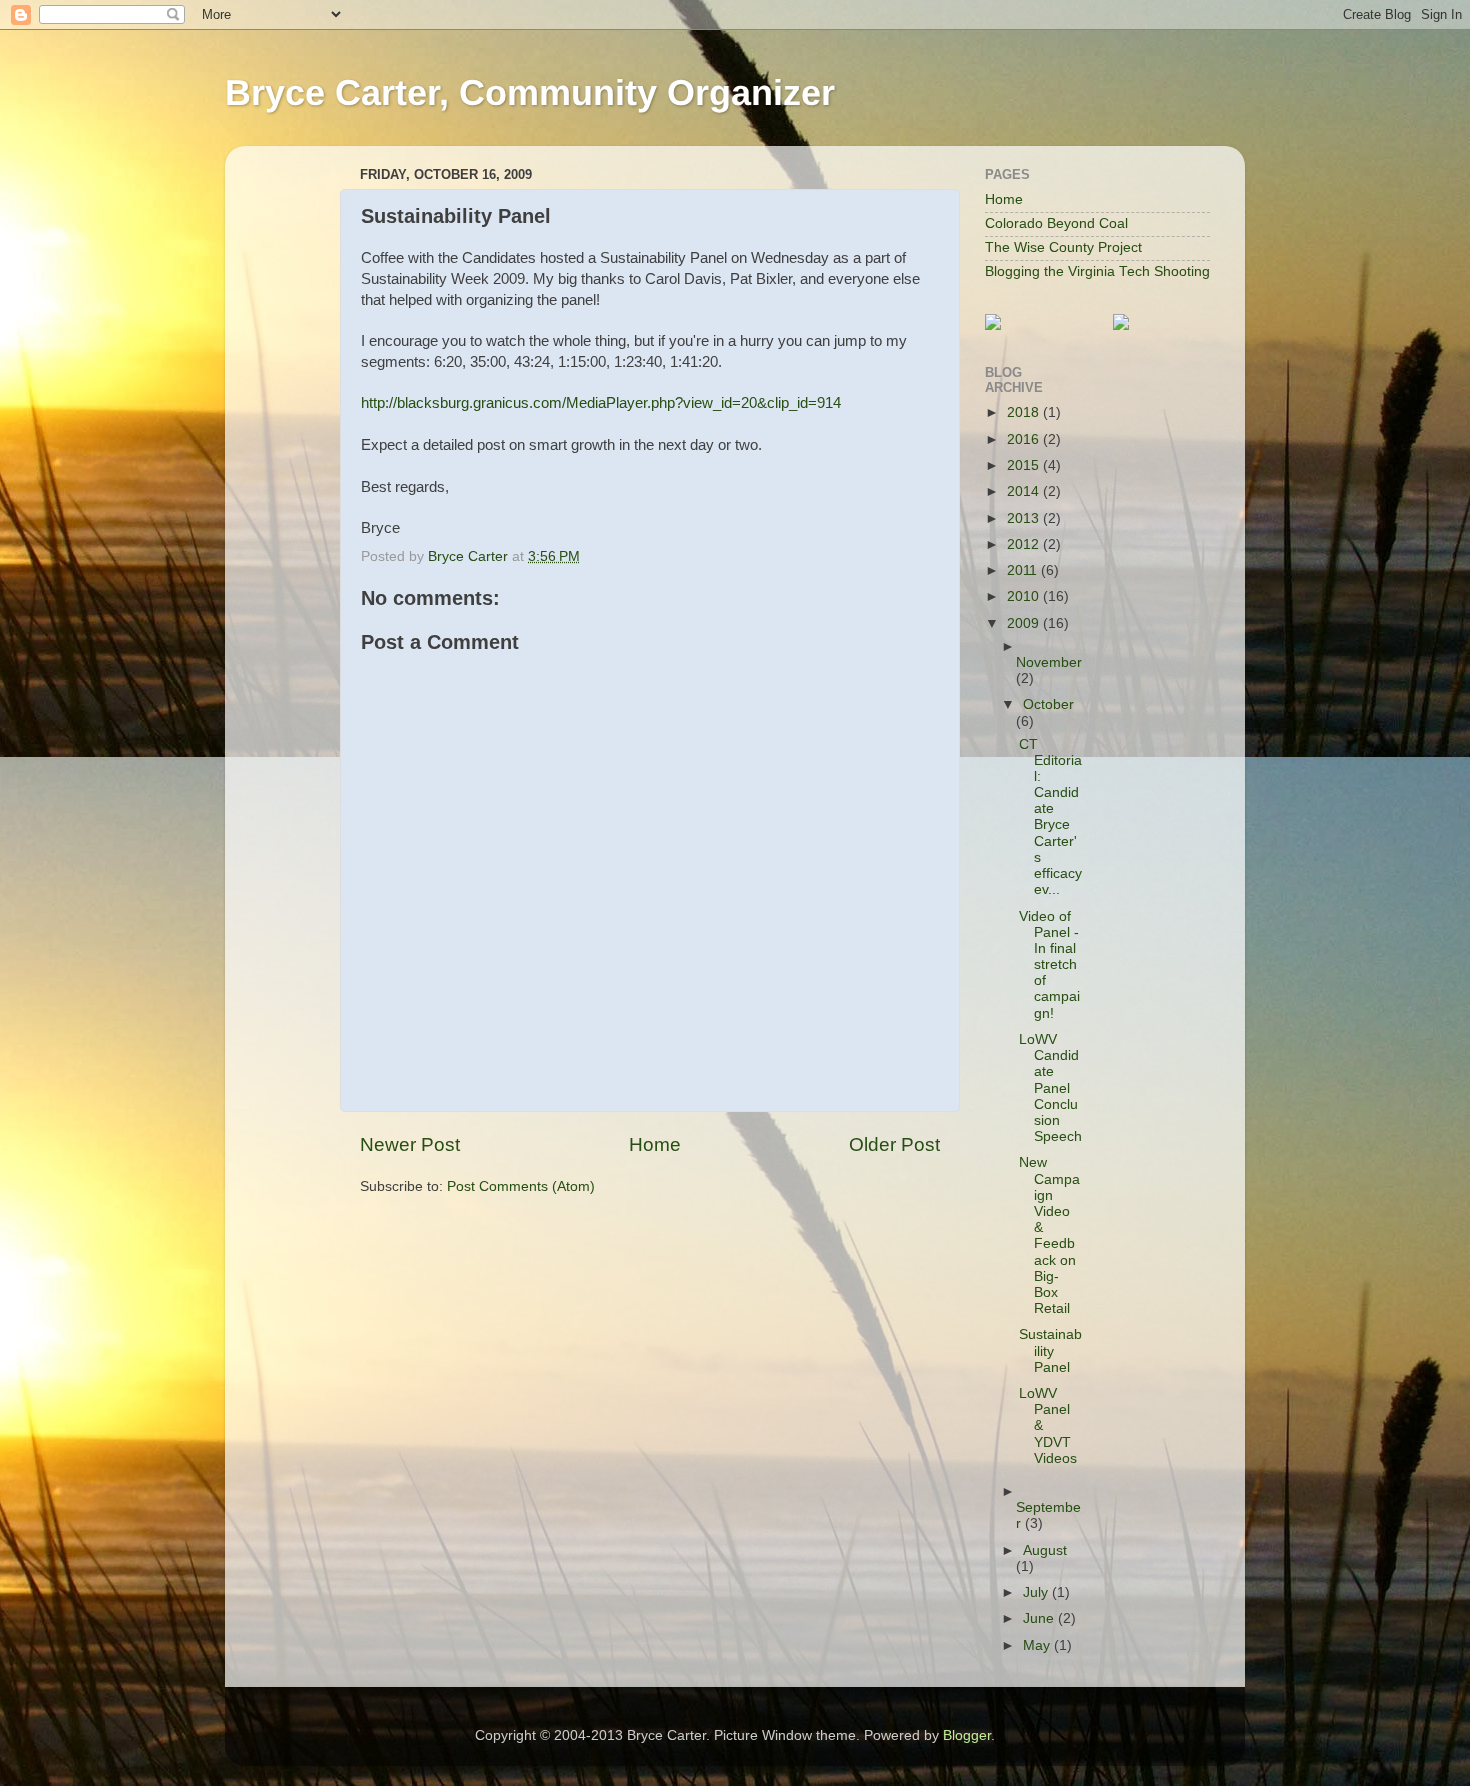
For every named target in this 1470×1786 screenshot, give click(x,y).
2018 (1025, 412)
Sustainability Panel (1050, 1350)
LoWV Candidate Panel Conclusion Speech (1050, 1088)
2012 (1025, 544)
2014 (1025, 491)
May (1038, 1645)
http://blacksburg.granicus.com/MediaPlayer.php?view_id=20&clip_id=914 (601, 403)
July (1037, 1592)
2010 (1025, 596)
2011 (1024, 570)
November (1049, 662)
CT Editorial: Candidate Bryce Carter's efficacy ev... (1050, 817)
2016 (1025, 439)
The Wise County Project (1063, 247)
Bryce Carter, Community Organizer (530, 92)
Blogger (967, 1735)
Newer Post (410, 1144)
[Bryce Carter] (993, 325)
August (1045, 1550)
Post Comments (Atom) (521, 1186)
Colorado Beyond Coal (1056, 223)
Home (655, 1144)
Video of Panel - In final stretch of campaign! (1049, 965)
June (1040, 1618)
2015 (1025, 465)
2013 (1025, 518)
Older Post (894, 1144)
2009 (1025, 623)
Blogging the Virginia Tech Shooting (1097, 271)
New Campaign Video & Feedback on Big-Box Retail (1049, 1235)
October (1048, 704)
